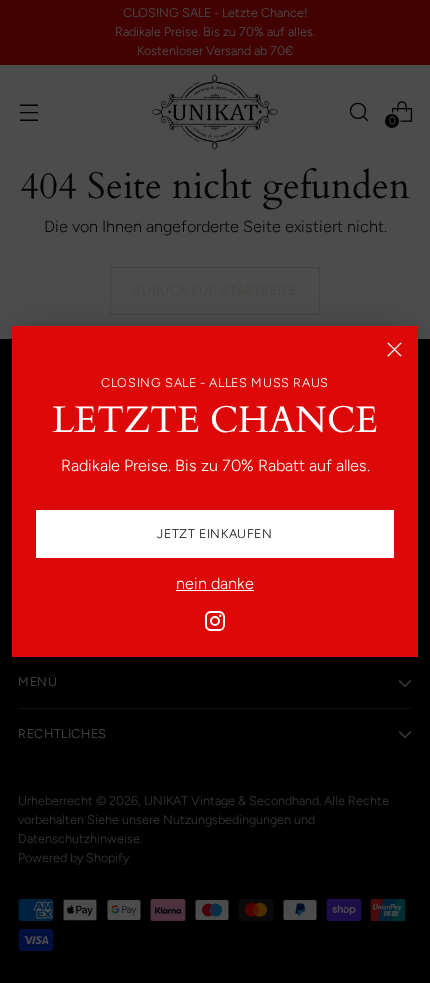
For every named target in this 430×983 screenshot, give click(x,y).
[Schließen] (394, 349)
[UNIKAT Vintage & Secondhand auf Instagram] (215, 624)
